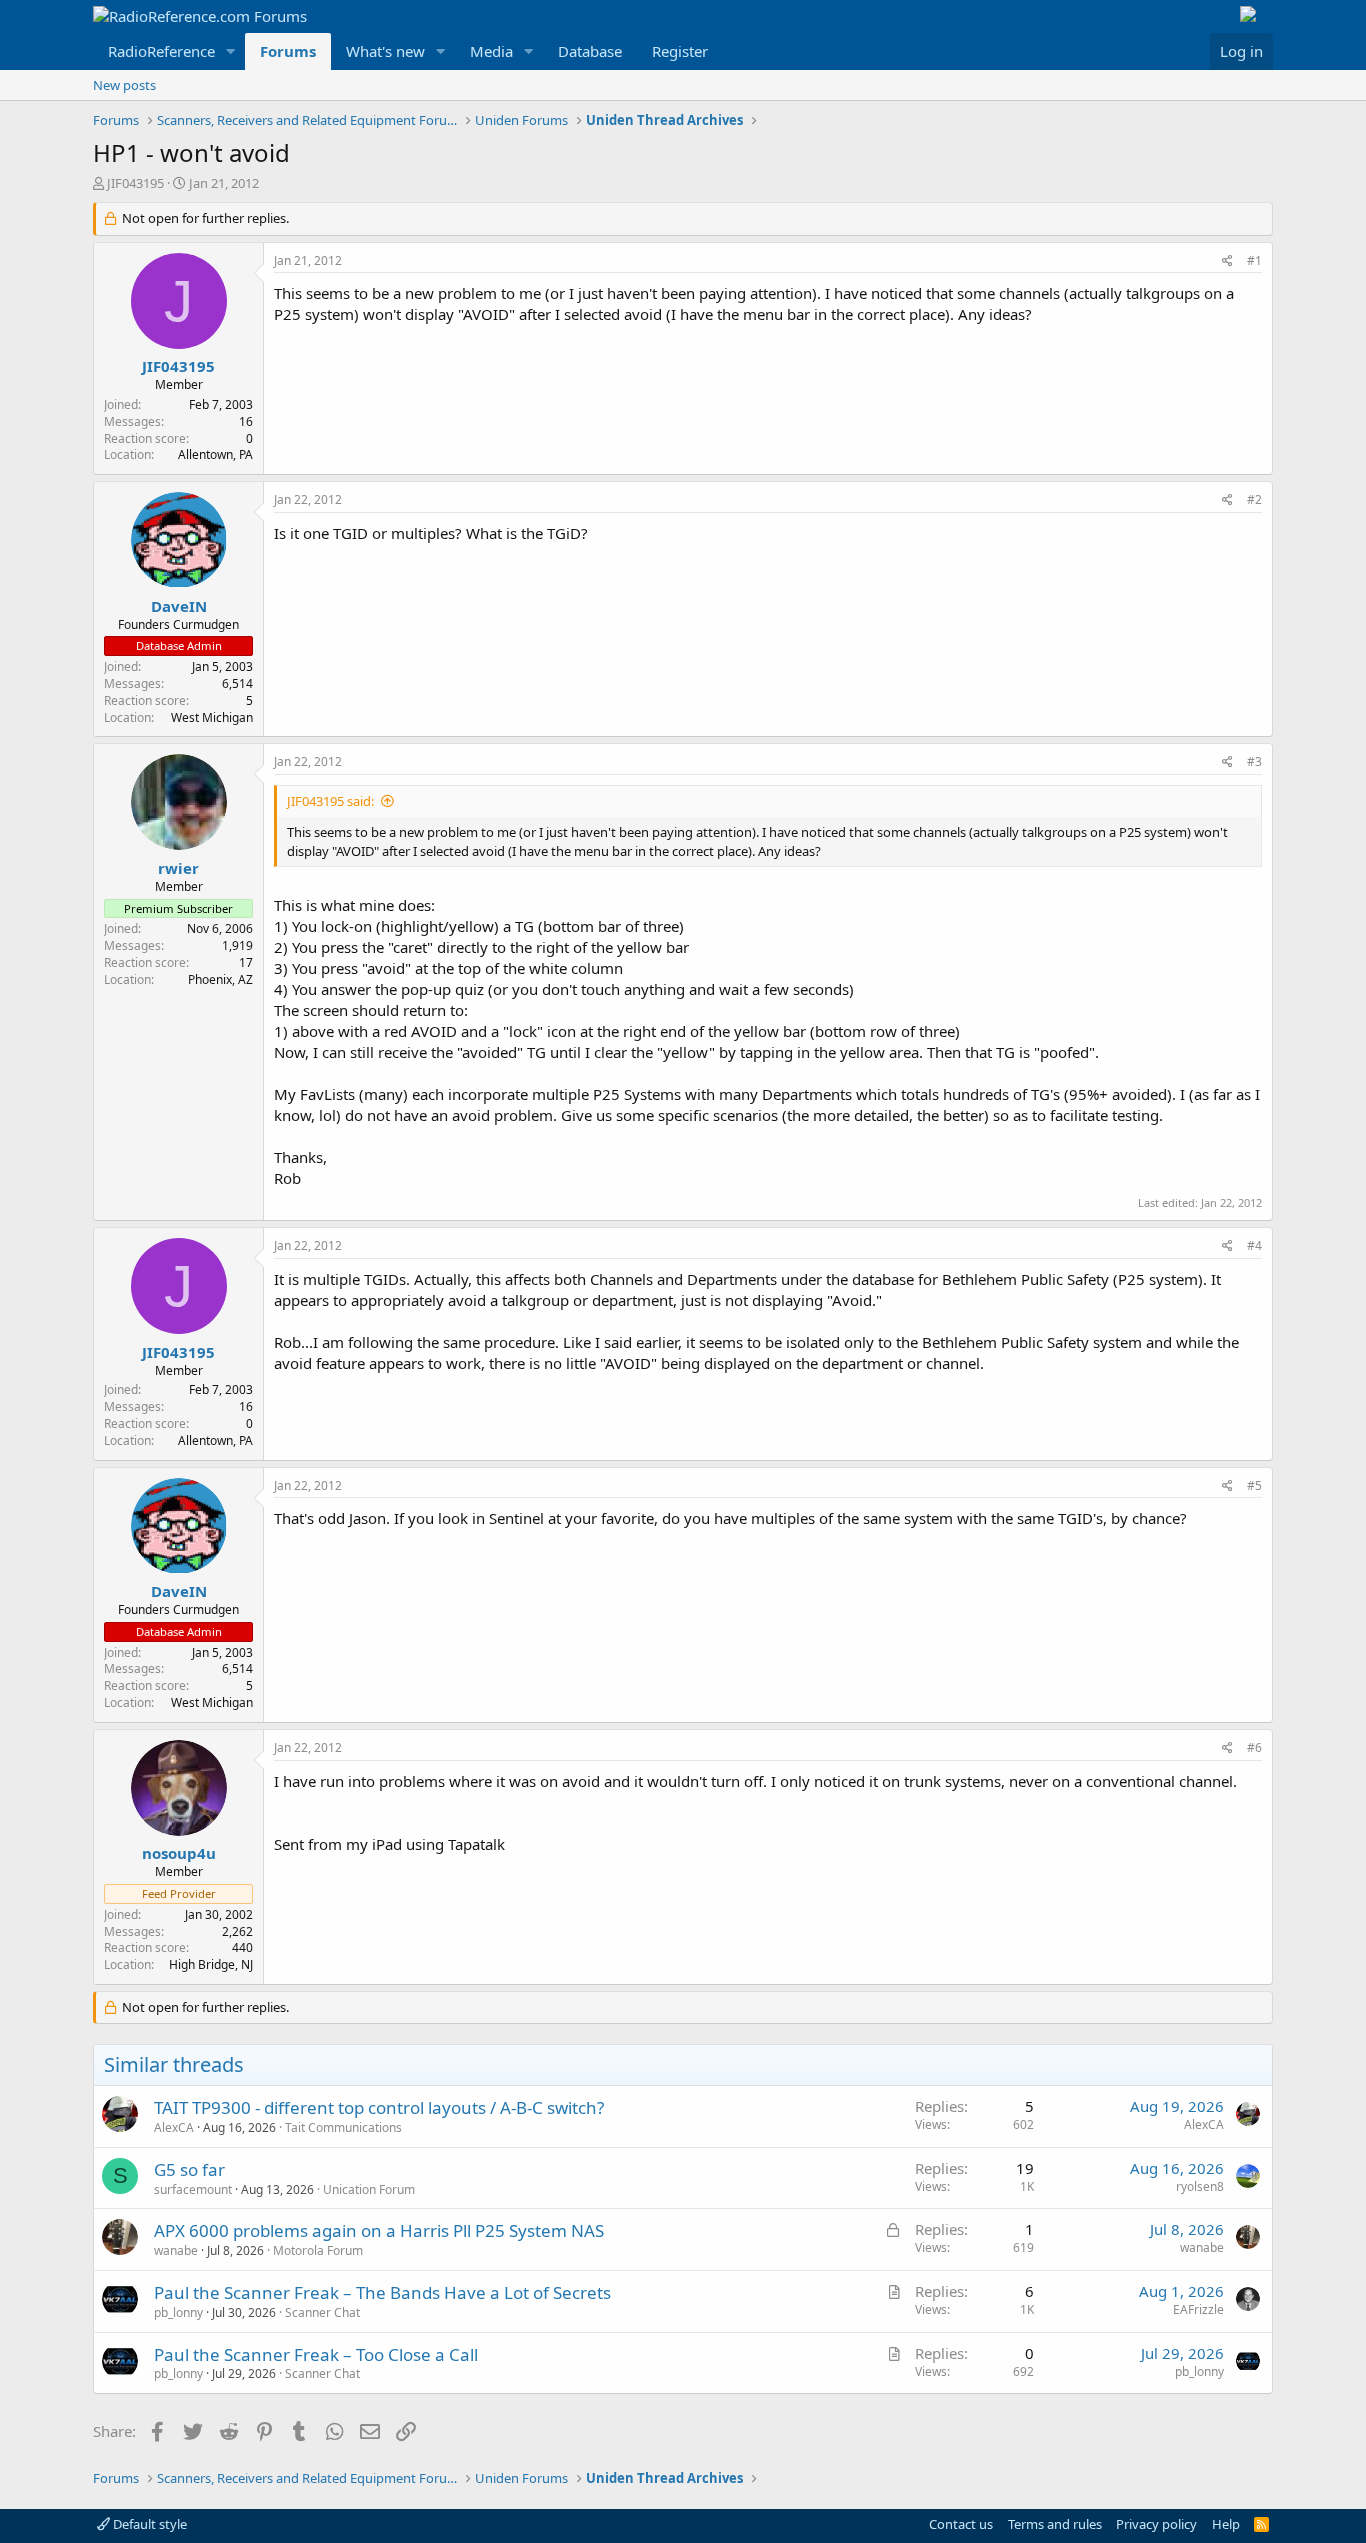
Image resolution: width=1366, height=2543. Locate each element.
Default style (148, 2524)
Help (1226, 2524)
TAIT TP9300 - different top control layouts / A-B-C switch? (379, 2107)
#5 (1254, 1485)
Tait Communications (343, 2127)
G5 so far (189, 2169)
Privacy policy (1156, 2524)
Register (680, 51)
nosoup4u (179, 1853)
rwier (178, 868)
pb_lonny (178, 2312)
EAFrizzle (1198, 2309)
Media (491, 51)
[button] (231, 51)
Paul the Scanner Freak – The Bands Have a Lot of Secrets (382, 2292)
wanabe (176, 2250)
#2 (1254, 499)
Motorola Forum (318, 2250)
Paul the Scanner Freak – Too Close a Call (316, 2354)
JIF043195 (135, 183)
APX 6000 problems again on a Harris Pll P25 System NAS (379, 2230)
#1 (1254, 260)
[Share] (1227, 261)
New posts (124, 85)
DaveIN (179, 606)
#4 (1254, 1245)
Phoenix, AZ (220, 979)
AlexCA (174, 2127)
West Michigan (212, 717)
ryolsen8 (1200, 2186)
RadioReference (161, 51)
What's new (385, 51)
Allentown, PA (215, 454)
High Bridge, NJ (211, 1964)
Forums (288, 51)
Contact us (961, 2524)
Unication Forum (369, 2189)
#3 (1254, 761)
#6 (1254, 1747)
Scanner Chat (322, 2312)
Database (590, 51)
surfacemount (193, 2189)
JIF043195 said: (330, 801)
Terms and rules (1055, 2524)
